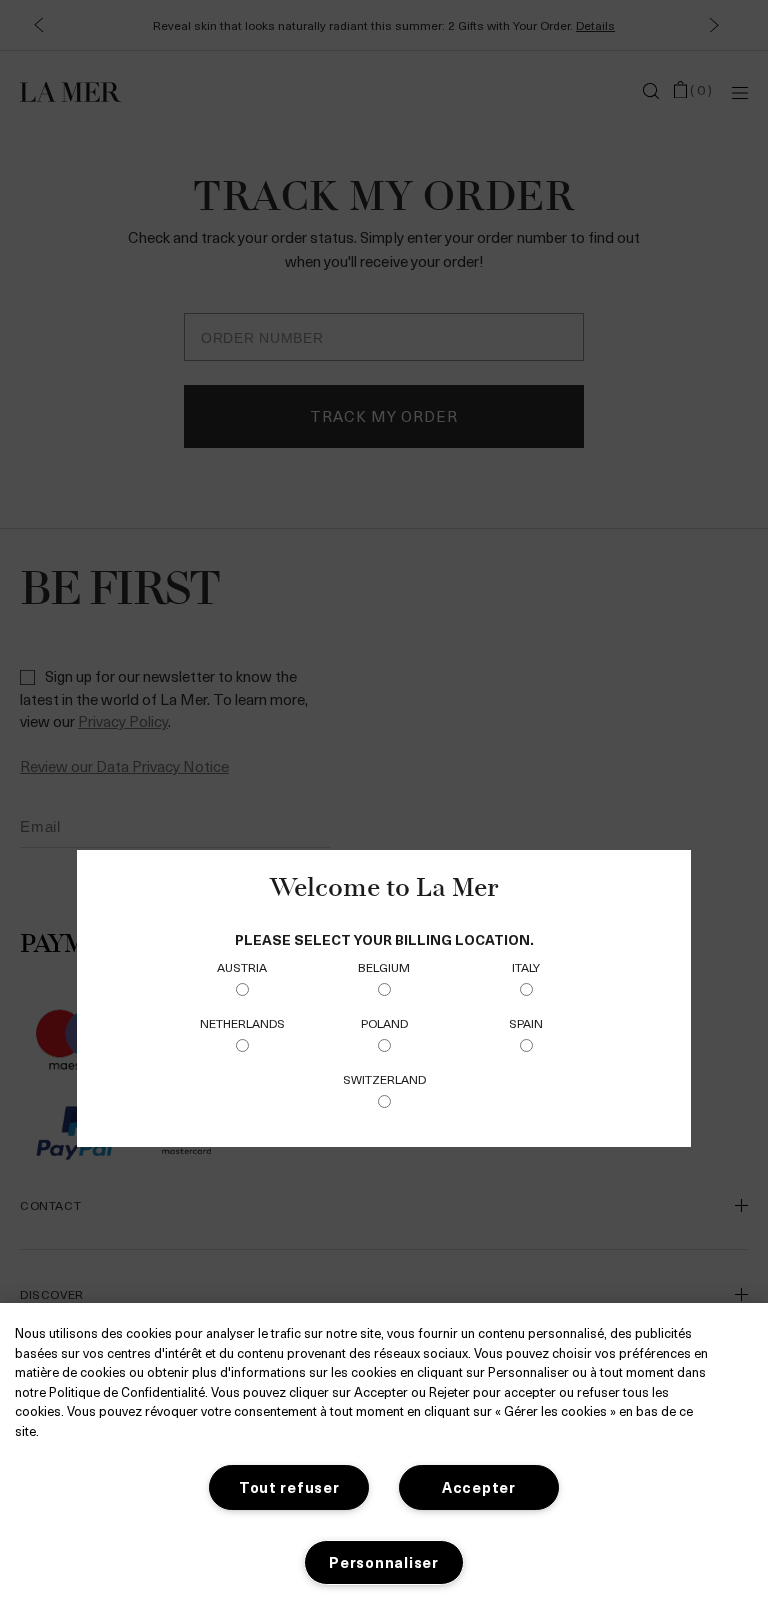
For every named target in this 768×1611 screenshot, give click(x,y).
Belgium (384, 967)
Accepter (479, 1487)
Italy (526, 967)
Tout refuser (289, 1487)
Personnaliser (383, 1562)
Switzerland (384, 1079)
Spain (526, 1023)
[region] (384, 1457)
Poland (384, 1023)
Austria (242, 967)
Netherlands (242, 1023)
